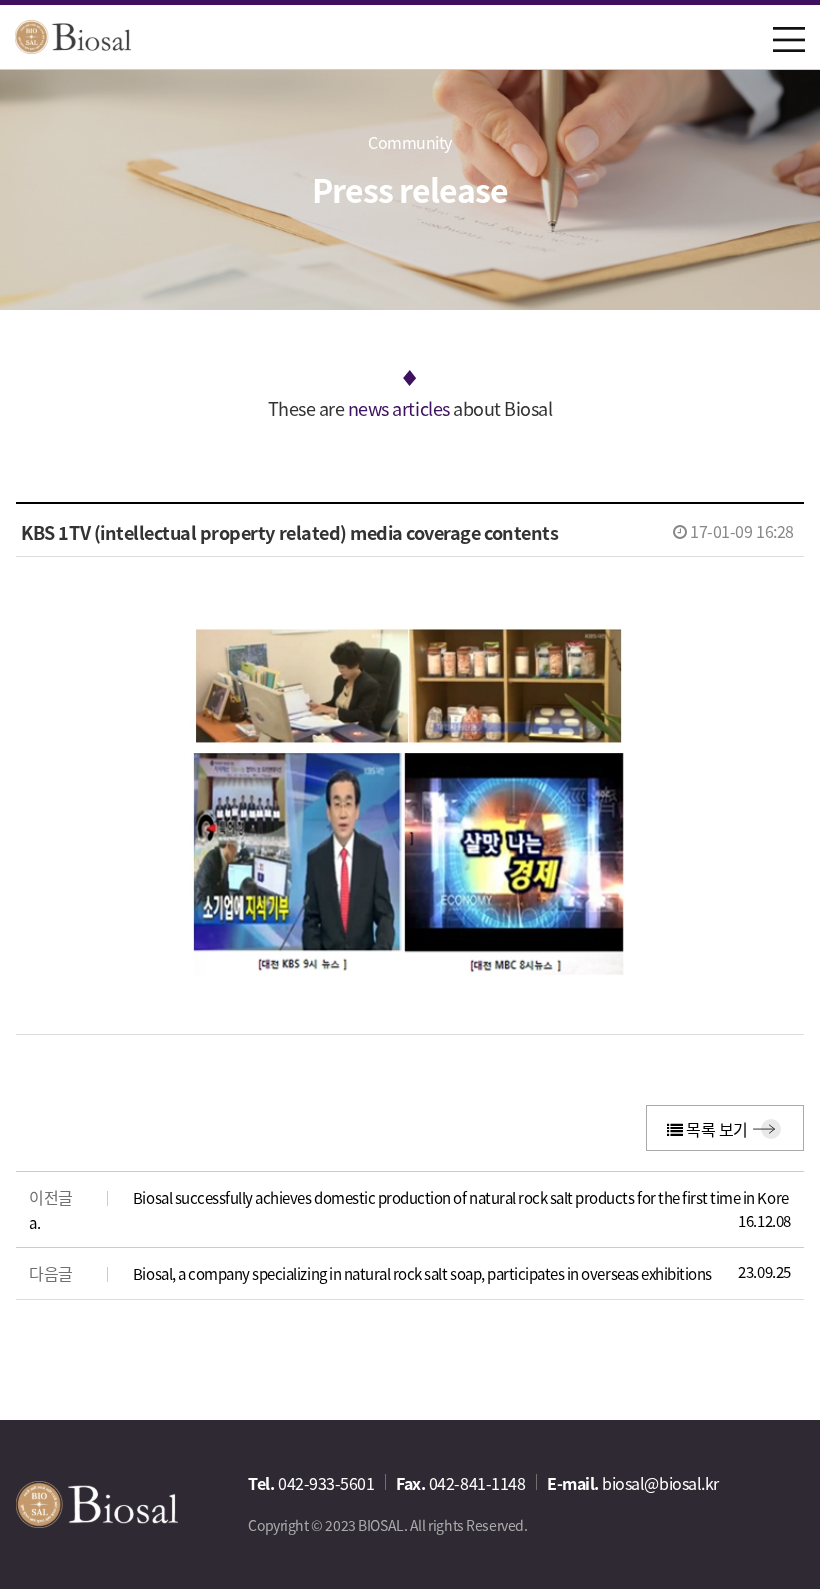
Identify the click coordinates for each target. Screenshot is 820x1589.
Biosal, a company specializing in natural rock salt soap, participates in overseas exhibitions (422, 1273)
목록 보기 (714, 1129)
